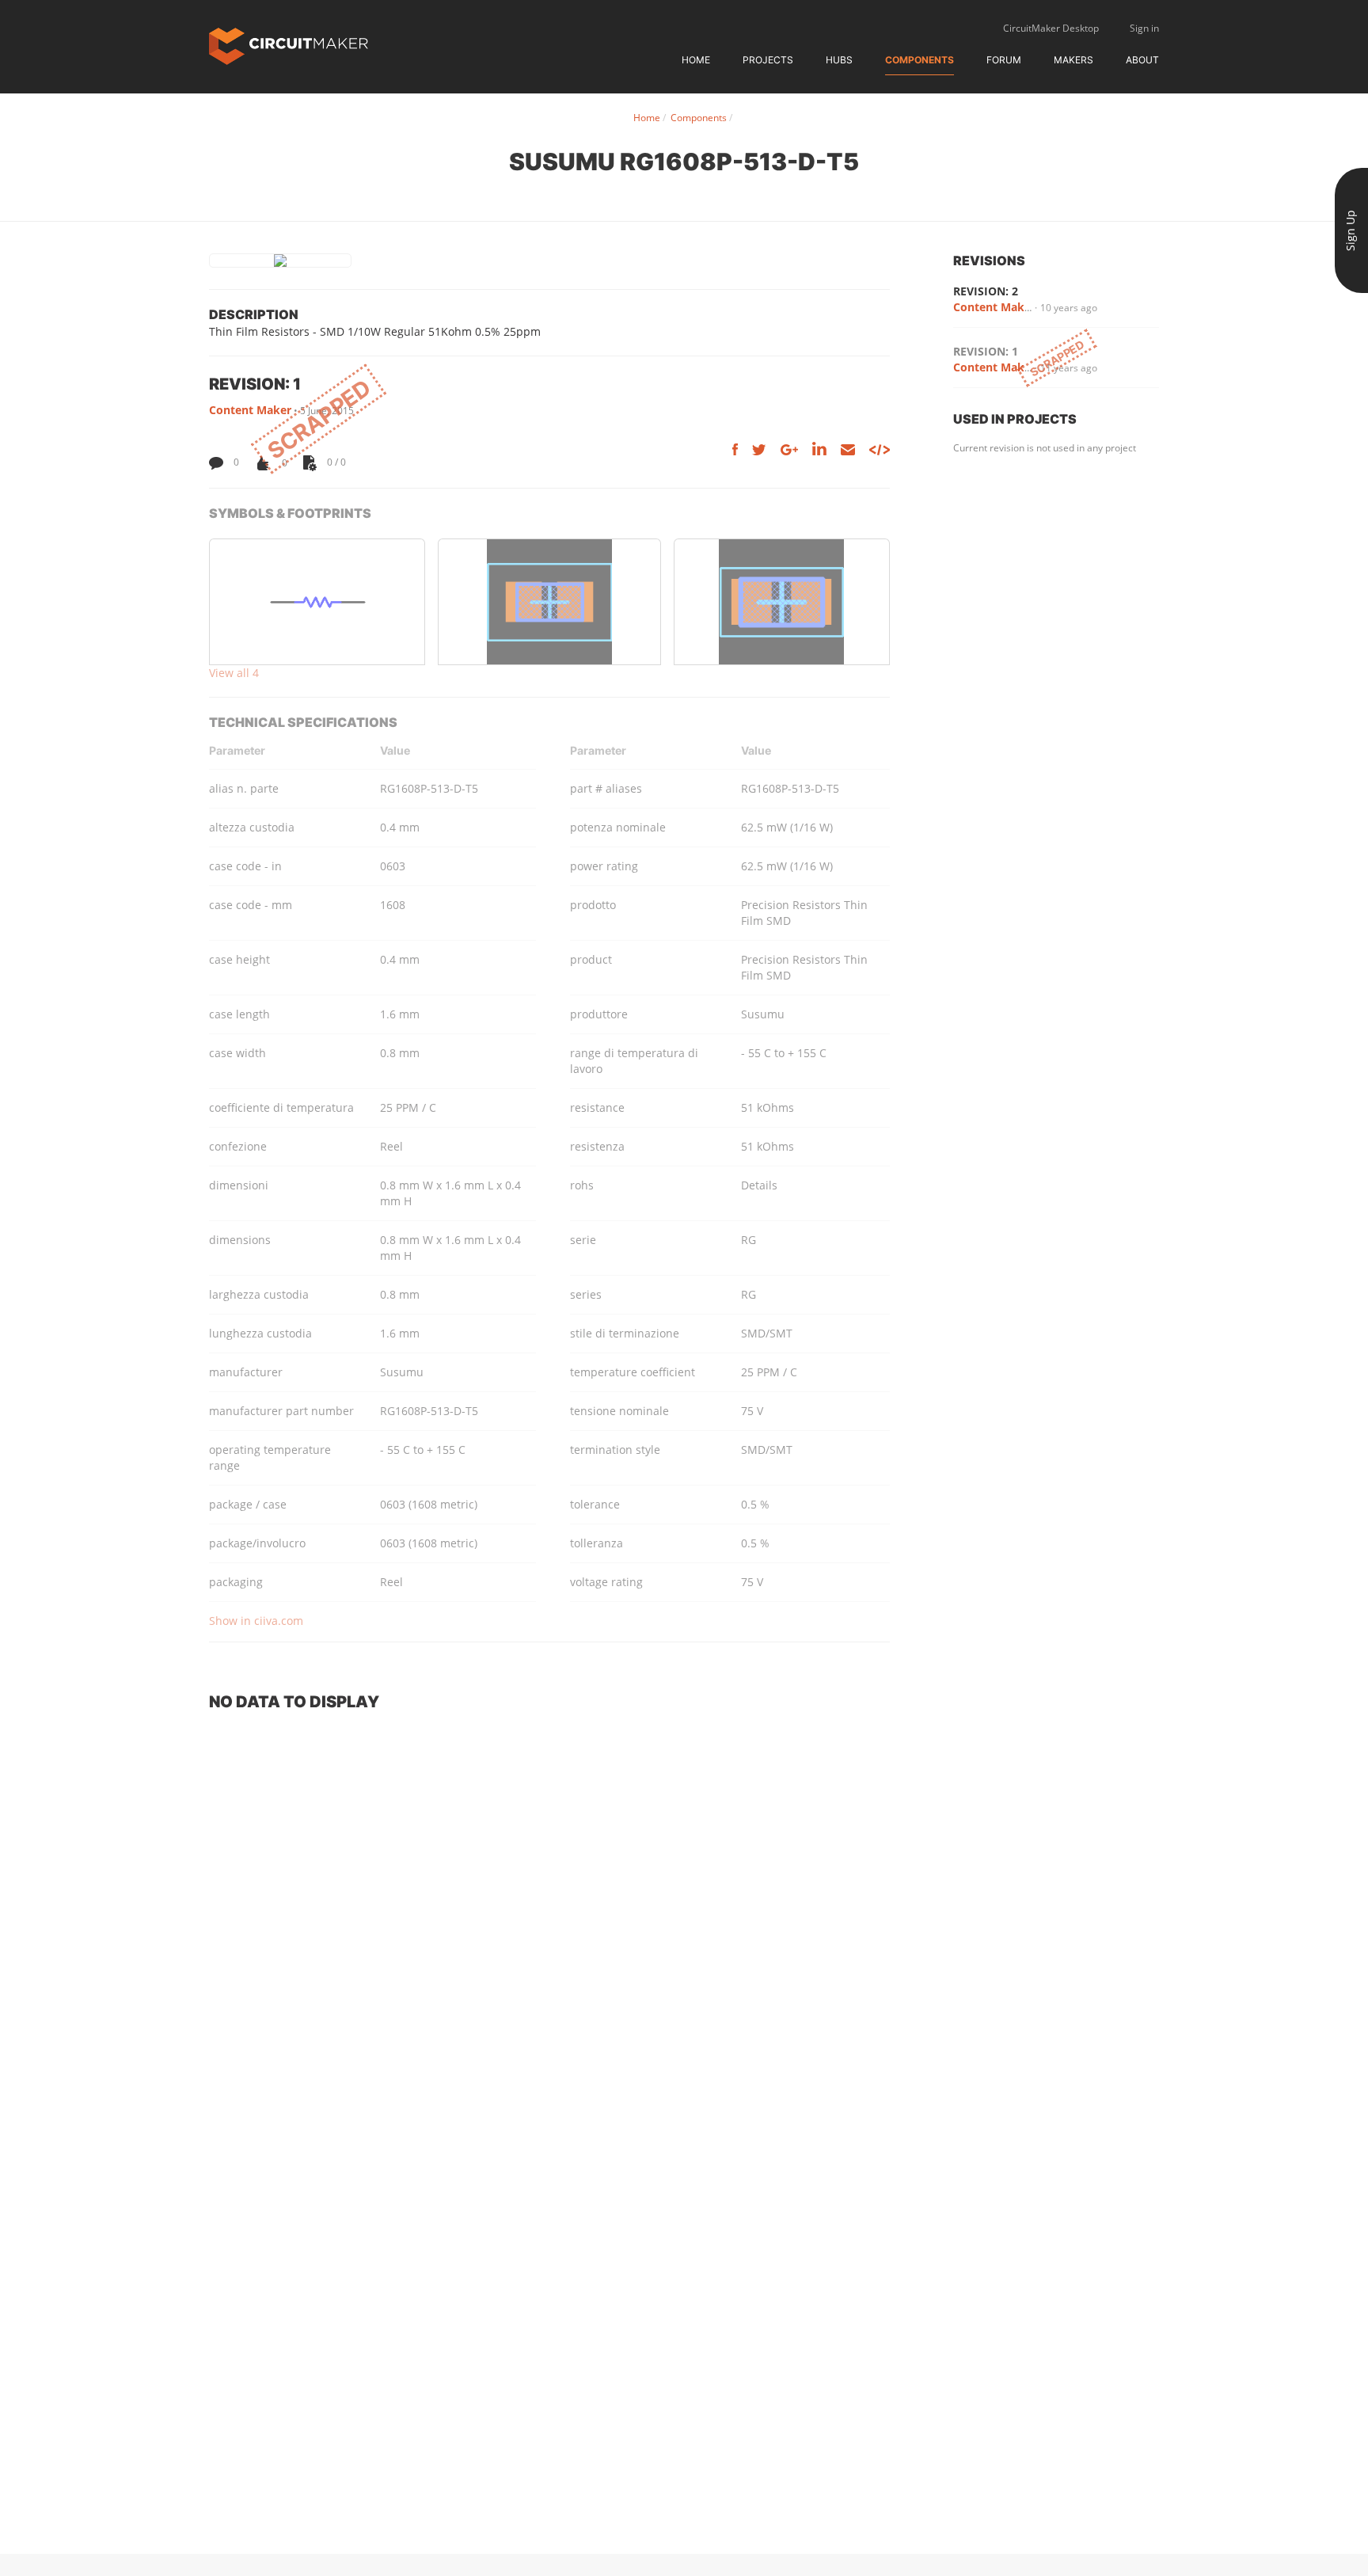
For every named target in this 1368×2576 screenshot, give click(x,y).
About (1142, 60)
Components (920, 60)
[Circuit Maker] (289, 45)
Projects (768, 60)
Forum (1004, 60)
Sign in (1144, 28)
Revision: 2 (986, 291)
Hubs (839, 60)
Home (696, 60)
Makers (1073, 60)
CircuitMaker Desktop (1051, 28)
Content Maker (250, 410)
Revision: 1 (986, 351)
